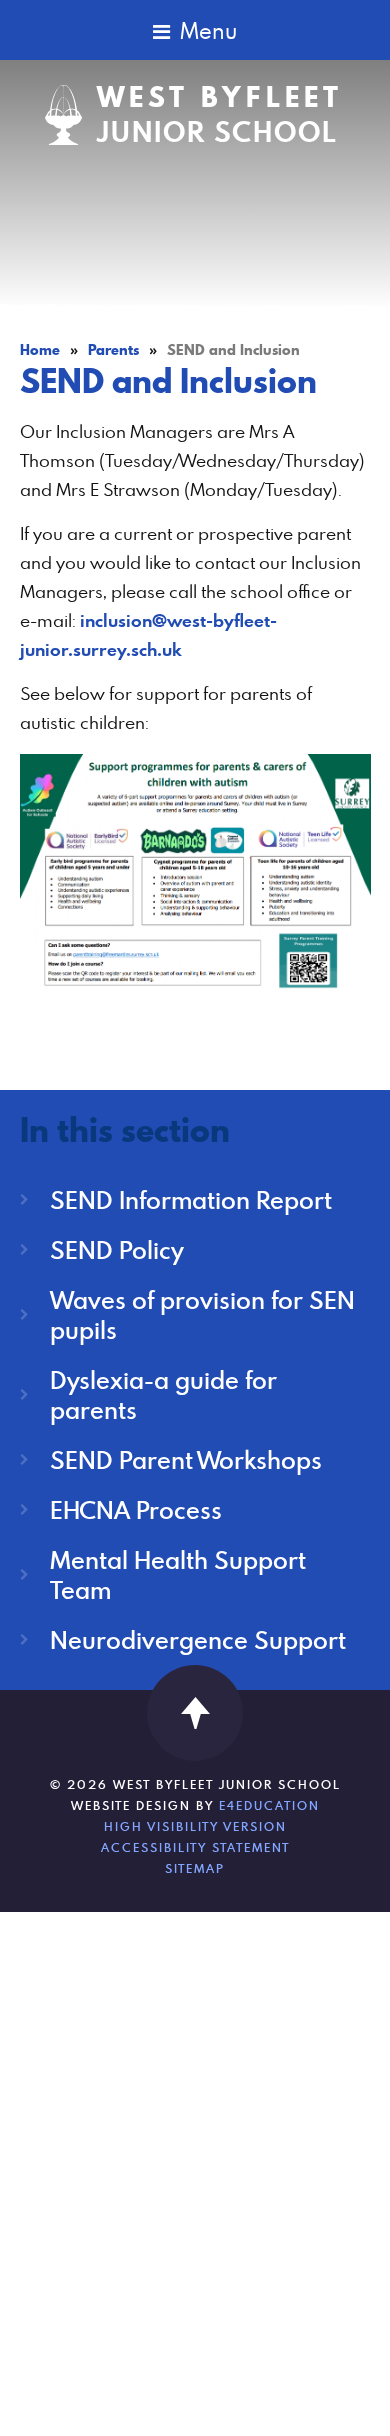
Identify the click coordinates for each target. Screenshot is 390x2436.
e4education (269, 1805)
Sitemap (195, 1868)
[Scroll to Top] (195, 1713)
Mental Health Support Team (178, 1574)
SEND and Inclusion (233, 350)
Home (40, 350)
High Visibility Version (195, 1826)
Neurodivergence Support (198, 1639)
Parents (113, 350)
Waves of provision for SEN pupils (202, 1314)
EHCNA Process (136, 1509)
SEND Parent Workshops (186, 1459)
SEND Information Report (191, 1199)
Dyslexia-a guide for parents (163, 1394)
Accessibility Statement (195, 1847)
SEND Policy (117, 1249)
